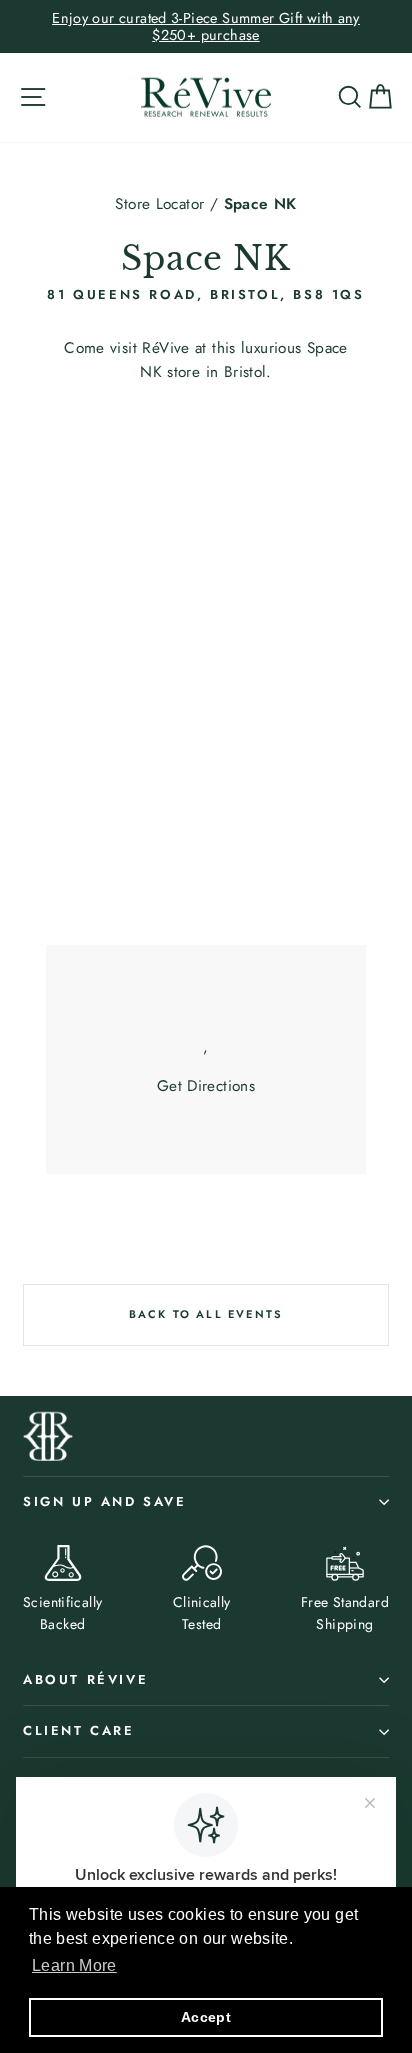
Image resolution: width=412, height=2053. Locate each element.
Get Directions (206, 1086)
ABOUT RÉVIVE (85, 1679)
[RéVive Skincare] (206, 97)
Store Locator (159, 204)
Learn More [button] (74, 1965)
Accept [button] (206, 2017)
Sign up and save (105, 1501)
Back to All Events (206, 1314)
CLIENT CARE (79, 1730)
